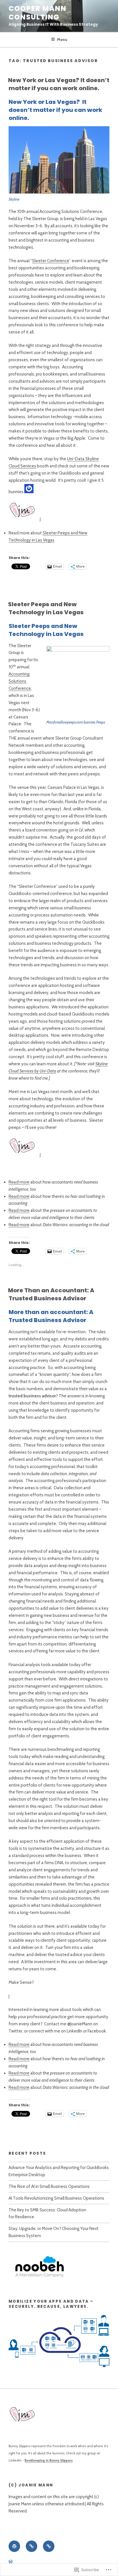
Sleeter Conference (51, 261)
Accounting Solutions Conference (20, 681)
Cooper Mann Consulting (38, 13)
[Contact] (49, 2546)
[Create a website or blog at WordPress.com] (11, 2562)
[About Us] (32, 2546)
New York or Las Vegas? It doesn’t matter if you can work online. (59, 84)
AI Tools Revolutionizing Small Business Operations (56, 2198)
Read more (19, 1182)
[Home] (14, 2546)
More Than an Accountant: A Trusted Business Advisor (51, 1294)
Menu (62, 39)
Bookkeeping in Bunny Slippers (49, 2460)
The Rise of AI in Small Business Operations (49, 2186)
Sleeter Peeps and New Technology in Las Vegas (46, 608)
